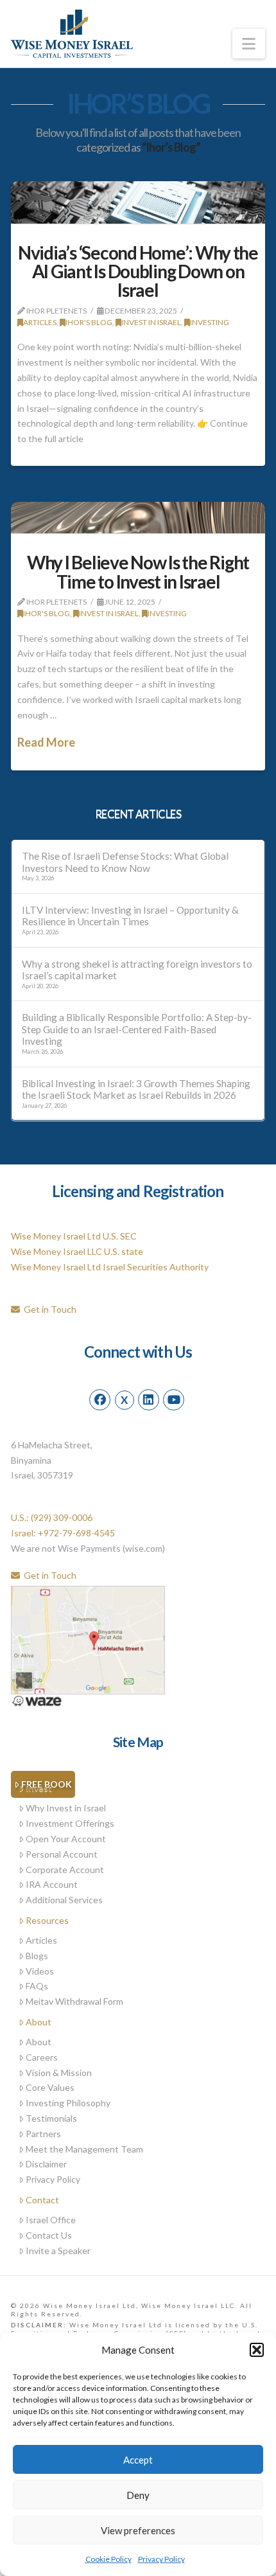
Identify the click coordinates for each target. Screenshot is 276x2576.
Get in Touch (48, 1309)
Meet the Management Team (84, 2149)
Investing (210, 322)
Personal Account (62, 1854)
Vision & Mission (59, 2073)
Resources (47, 1920)
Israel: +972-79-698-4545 (63, 1533)
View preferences (138, 2530)
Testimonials (51, 2118)
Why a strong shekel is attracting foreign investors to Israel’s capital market (137, 970)
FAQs (37, 1986)
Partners (43, 2134)
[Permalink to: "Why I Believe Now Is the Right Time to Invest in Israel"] (138, 518)
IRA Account (52, 1884)
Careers (42, 2057)
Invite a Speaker (58, 2251)
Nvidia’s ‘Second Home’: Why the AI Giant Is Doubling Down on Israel (138, 271)
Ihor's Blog (89, 322)
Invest (39, 1788)
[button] (257, 2350)
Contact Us (49, 2235)
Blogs (37, 1956)
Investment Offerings (70, 1823)
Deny (138, 2495)
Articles (40, 322)
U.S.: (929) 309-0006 (52, 1517)
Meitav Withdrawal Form (74, 2001)
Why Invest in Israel (66, 1808)
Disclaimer (46, 2164)
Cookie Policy (108, 2559)
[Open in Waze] (37, 1700)
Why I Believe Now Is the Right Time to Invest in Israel (138, 572)
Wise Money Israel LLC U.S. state (77, 1251)
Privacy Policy (161, 2559)
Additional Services (64, 1900)
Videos (40, 1971)
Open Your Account (66, 1839)
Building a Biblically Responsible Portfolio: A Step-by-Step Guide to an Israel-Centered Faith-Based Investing (137, 1029)
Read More (46, 742)
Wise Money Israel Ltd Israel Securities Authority (110, 1267)
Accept (138, 2460)
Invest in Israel (151, 322)
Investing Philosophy (68, 2103)
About (39, 2022)
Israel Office (51, 2220)
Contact (42, 2200)
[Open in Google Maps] (88, 1639)
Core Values (50, 2087)
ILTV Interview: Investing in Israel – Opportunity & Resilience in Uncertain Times (130, 916)
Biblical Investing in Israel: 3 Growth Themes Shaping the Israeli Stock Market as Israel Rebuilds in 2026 (136, 1089)
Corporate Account (65, 1870)
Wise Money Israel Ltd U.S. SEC (74, 1236)
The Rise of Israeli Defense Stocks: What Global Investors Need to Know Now (125, 862)
